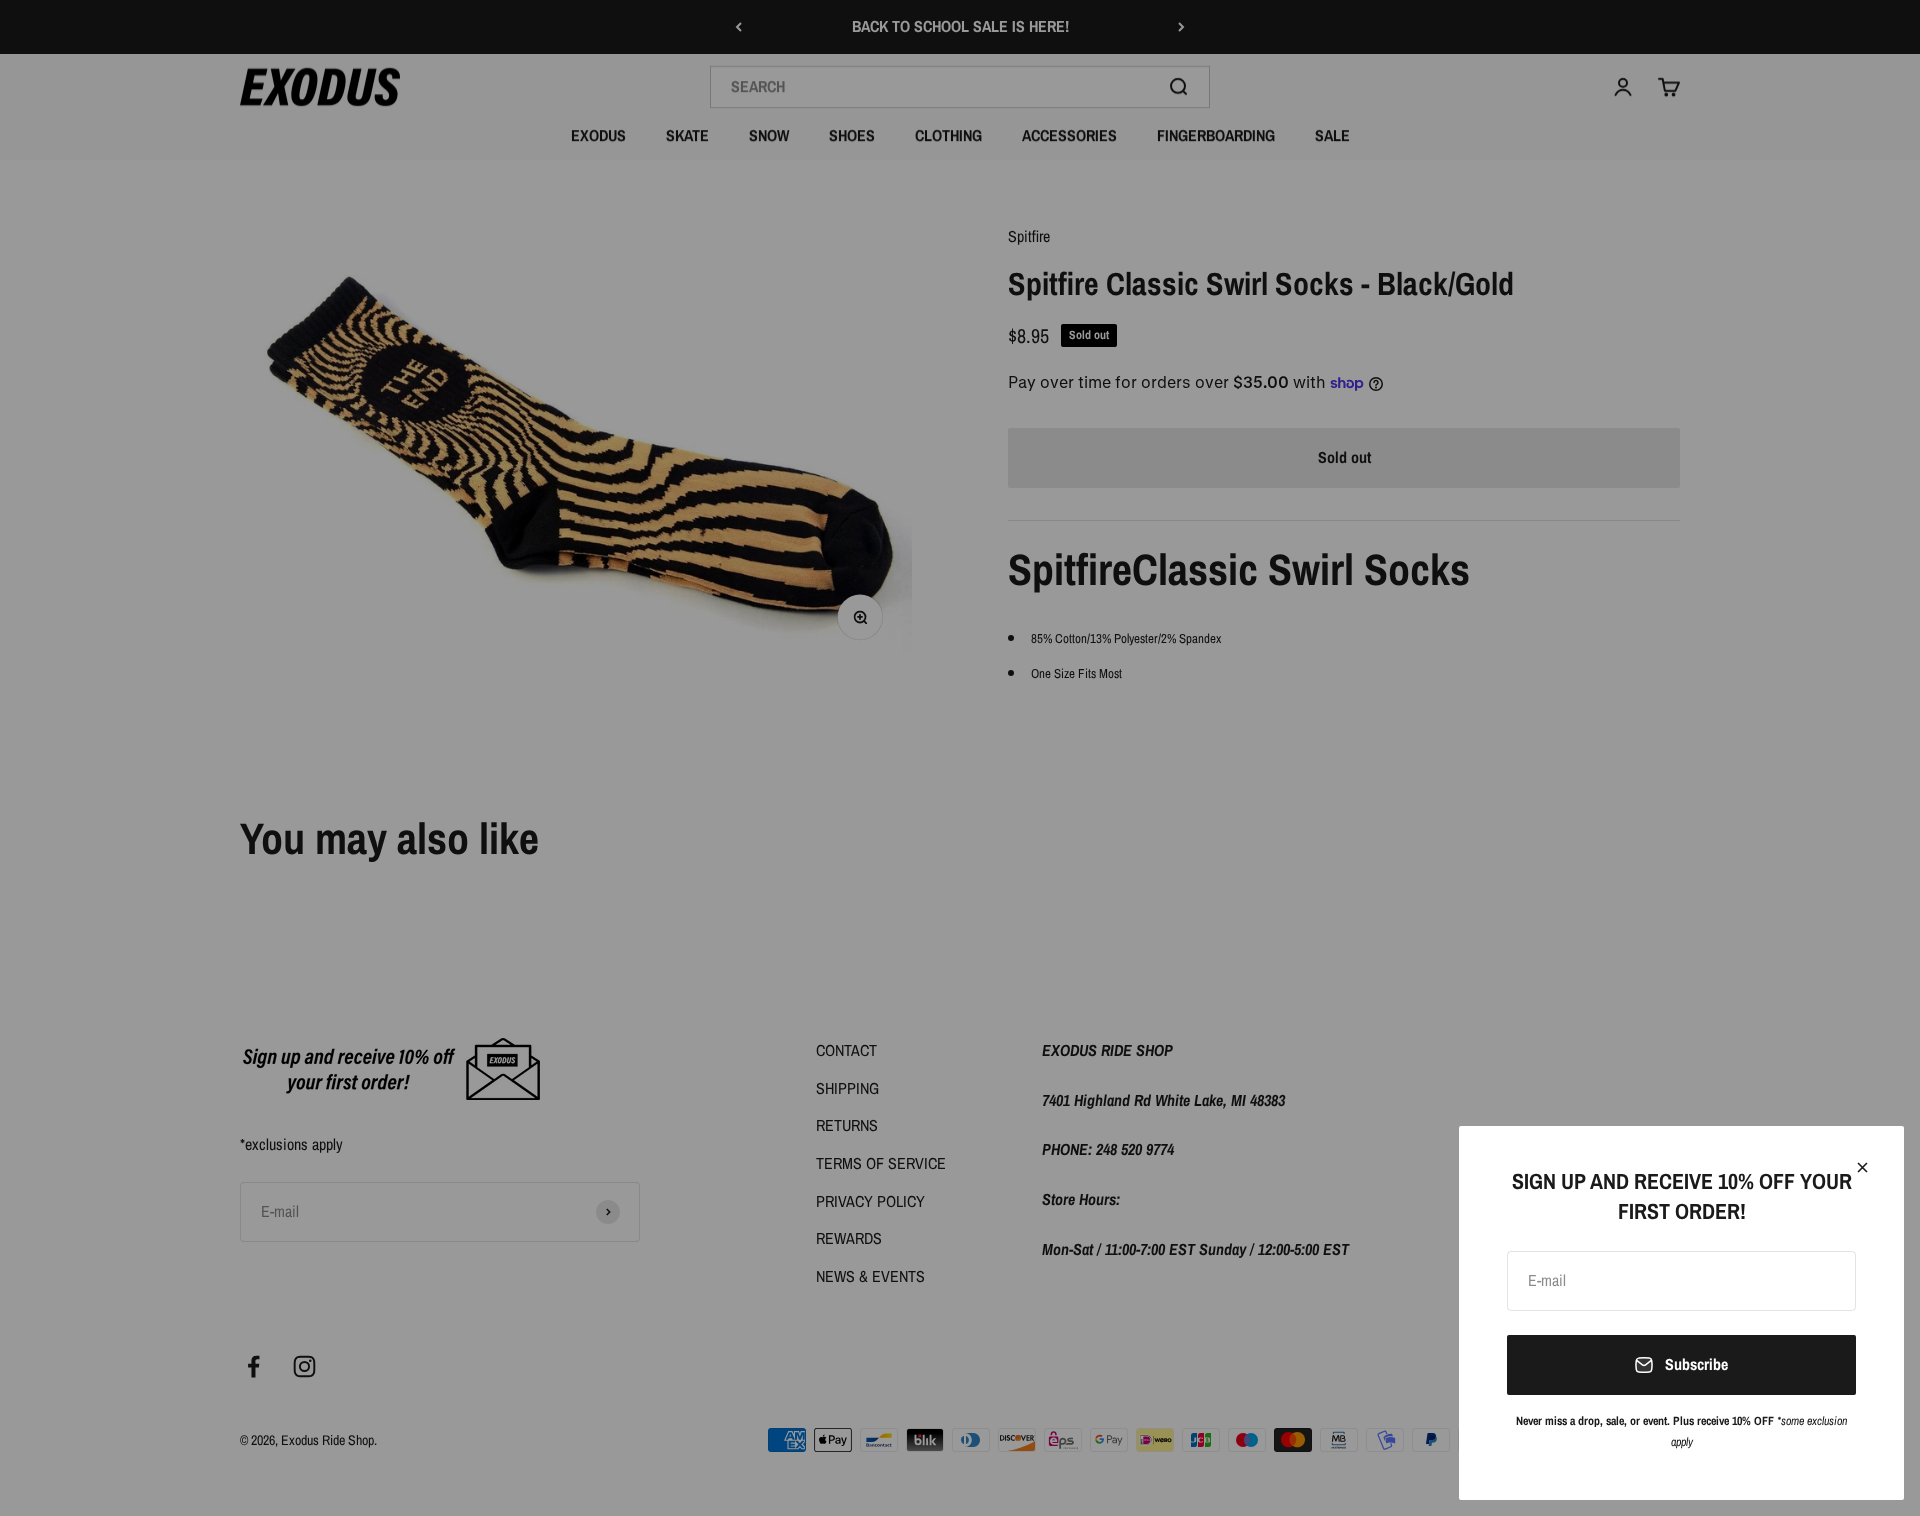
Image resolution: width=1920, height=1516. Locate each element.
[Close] (1862, 1167)
